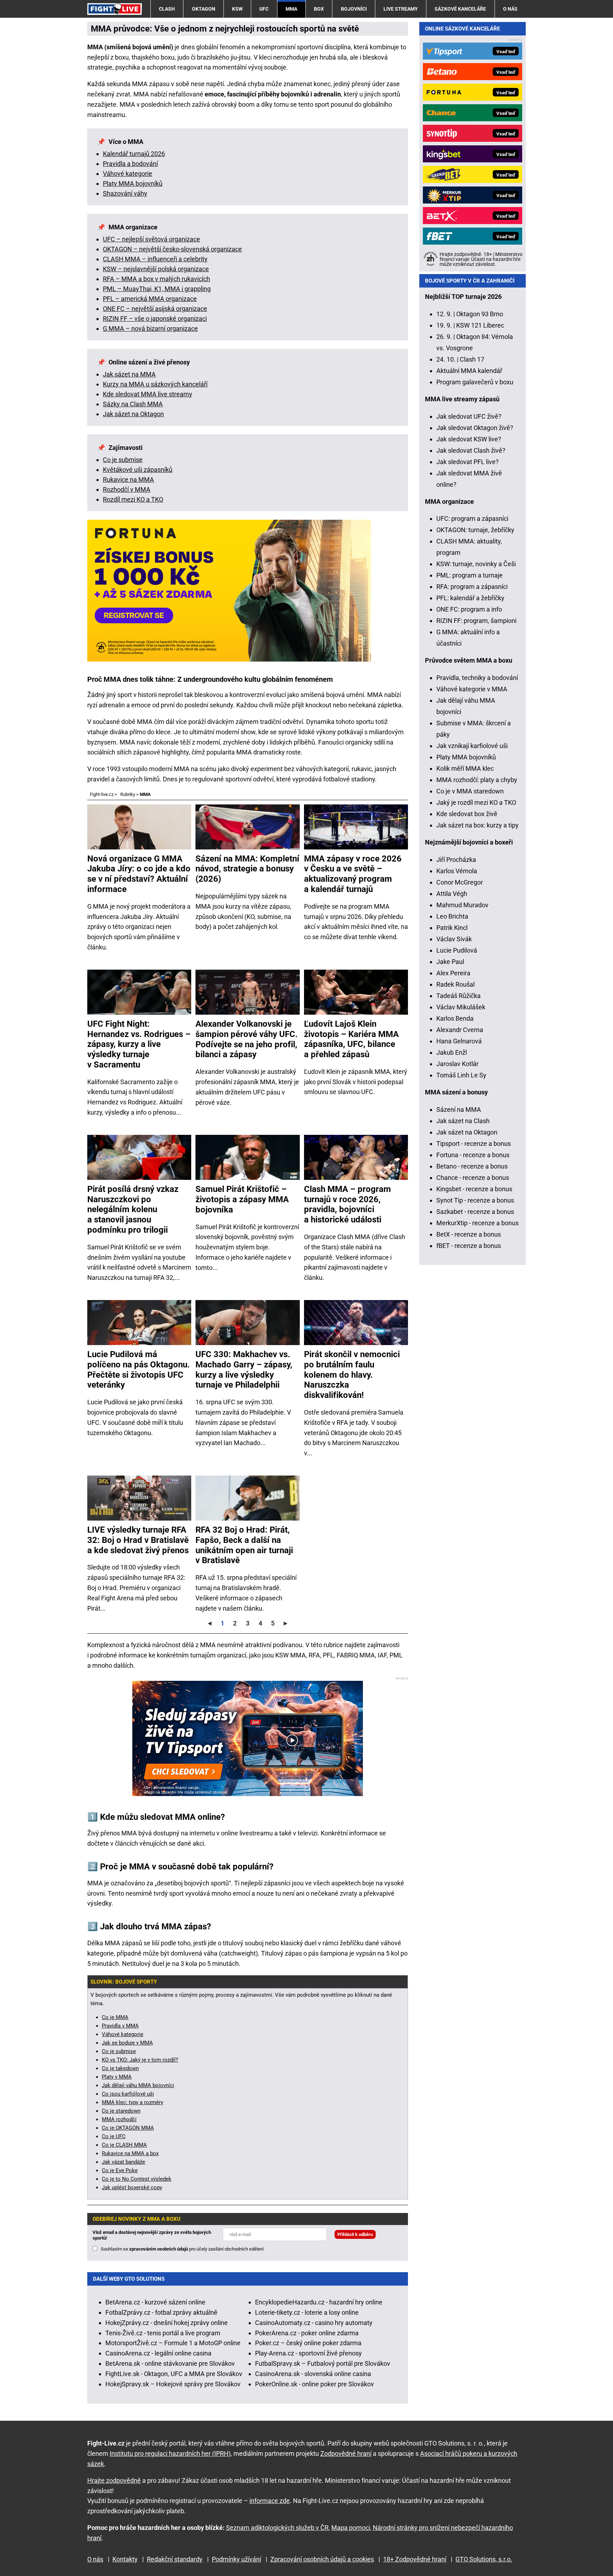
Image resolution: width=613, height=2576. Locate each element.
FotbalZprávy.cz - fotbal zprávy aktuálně (161, 2312)
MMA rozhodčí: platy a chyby (477, 780)
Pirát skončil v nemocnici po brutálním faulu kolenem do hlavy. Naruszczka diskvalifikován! (352, 1375)
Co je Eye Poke (120, 2170)
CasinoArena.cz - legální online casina (158, 2353)
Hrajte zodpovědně (114, 2480)
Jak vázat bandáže (123, 2162)
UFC (264, 9)
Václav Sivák (454, 939)
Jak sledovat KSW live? (469, 439)
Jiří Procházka (456, 860)
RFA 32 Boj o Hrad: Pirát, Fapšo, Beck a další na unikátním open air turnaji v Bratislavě (244, 1545)
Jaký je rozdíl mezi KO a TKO (476, 802)
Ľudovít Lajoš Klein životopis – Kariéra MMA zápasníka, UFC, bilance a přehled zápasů (351, 1039)
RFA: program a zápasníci (472, 587)
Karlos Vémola (457, 871)
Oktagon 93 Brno (480, 314)
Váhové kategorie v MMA (472, 689)
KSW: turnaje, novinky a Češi (476, 564)
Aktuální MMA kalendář (469, 371)
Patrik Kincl (452, 928)
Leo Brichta (452, 916)
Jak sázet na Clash (463, 1121)
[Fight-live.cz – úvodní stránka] (115, 9)
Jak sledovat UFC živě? (469, 416)
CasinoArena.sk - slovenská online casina (313, 2374)
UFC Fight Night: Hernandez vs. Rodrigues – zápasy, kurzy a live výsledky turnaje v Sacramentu (139, 1044)
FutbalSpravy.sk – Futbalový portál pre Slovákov (323, 2363)
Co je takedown (120, 2068)
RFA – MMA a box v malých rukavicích (156, 279)
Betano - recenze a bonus (472, 1166)
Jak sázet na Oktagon (133, 414)
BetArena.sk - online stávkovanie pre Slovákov (170, 2363)
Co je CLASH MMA (124, 2145)
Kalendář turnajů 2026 (134, 154)
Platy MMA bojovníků (133, 183)
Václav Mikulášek (461, 1007)
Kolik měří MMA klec (465, 768)
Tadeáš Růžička (459, 996)
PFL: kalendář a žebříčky (470, 598)
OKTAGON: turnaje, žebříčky (475, 530)
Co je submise (123, 460)
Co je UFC (114, 2136)
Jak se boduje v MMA (127, 2043)
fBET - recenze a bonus (469, 1246)
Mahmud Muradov (462, 905)
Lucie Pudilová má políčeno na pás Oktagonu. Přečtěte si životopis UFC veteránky (139, 1370)
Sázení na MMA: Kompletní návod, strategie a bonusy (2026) (247, 869)
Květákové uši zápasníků (138, 470)
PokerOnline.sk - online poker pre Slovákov (314, 2384)
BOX (319, 9)
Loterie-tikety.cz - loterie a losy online (307, 2312)
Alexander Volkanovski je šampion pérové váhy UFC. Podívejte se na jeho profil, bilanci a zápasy (247, 1039)
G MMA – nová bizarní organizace (150, 328)
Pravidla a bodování (130, 164)
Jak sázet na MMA (129, 374)
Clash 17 (472, 359)
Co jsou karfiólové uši (128, 2094)
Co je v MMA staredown (470, 791)
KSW (237, 9)
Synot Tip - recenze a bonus (475, 1200)
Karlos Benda (455, 1018)
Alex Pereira (453, 973)
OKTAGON (204, 9)
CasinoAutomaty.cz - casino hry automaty (314, 2323)
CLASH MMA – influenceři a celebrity (155, 259)
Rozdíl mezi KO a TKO (133, 499)
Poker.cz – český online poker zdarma (308, 2343)
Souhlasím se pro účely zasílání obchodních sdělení (182, 2249)
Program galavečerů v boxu (475, 382)
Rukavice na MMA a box (130, 2153)
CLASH (167, 9)
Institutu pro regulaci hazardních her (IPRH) (170, 2454)
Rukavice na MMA (128, 479)
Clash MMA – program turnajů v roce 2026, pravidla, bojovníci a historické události (347, 1204)
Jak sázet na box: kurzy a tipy (477, 825)
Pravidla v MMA (120, 2026)
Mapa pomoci (351, 2528)
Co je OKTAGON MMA (128, 2128)
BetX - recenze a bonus (469, 1234)
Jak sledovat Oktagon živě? (475, 428)
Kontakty (125, 2559)
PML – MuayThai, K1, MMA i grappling (157, 289)
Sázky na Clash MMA (133, 404)
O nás (510, 9)
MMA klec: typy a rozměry (132, 2102)
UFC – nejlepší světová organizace (151, 239)
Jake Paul (450, 962)
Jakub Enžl (452, 1052)
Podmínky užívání (236, 2559)
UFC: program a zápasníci (472, 518)
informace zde (270, 2501)
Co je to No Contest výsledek (137, 2179)
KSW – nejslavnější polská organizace (156, 269)
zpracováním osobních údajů (159, 2249)
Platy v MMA (117, 2077)
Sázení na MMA (459, 1109)
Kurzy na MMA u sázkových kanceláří (155, 384)
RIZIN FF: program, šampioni (476, 621)
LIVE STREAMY (401, 9)
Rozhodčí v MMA (127, 489)
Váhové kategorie (128, 174)
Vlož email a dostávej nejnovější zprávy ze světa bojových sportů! (152, 2235)
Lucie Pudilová (457, 950)
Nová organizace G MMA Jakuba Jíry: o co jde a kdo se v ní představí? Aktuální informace (139, 874)
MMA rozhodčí (119, 2119)
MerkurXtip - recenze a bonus (477, 1223)
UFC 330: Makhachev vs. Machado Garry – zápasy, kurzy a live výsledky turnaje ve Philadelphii (244, 1370)
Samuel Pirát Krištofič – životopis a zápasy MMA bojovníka (242, 1199)
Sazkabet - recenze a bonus (475, 1212)
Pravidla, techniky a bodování (477, 678)
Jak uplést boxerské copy (132, 2187)
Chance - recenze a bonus (473, 1178)
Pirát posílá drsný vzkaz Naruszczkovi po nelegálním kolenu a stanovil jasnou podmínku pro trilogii (133, 1209)
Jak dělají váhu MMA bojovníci (138, 2085)
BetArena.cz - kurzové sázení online (155, 2302)
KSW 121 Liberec (480, 325)
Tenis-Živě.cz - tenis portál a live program (163, 2333)
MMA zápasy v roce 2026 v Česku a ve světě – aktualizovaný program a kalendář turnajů (353, 874)
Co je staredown (121, 2111)
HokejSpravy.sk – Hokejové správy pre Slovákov (173, 2384)
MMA (291, 9)
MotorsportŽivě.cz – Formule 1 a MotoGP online (173, 2343)
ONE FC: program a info (469, 609)
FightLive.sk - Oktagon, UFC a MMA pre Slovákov (174, 2374)
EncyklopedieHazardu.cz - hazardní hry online (319, 2302)
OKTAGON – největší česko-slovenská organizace (172, 249)
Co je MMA (115, 2017)
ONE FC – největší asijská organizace (155, 309)
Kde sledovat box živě (467, 814)
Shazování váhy (125, 193)
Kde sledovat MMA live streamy (148, 394)
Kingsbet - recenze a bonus (474, 1189)
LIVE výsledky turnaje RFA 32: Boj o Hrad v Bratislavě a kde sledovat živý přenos (138, 1540)
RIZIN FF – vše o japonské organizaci (155, 319)
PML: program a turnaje (470, 575)
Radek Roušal (455, 984)
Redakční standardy (175, 2559)
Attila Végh (452, 894)
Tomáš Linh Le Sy (461, 1075)
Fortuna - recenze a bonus (473, 1155)
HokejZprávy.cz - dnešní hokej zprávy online (167, 2323)
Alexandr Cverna (460, 1030)
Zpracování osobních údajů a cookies (322, 2559)
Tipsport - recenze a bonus (474, 1144)
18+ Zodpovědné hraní (415, 2559)
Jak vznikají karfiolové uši (472, 746)
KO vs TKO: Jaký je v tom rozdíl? (140, 2060)
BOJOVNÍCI (354, 9)
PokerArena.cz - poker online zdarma (307, 2333)
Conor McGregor (460, 882)
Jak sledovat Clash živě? (471, 450)
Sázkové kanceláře (460, 9)
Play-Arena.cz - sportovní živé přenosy (308, 2353)
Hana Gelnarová (459, 1041)
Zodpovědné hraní (346, 2454)
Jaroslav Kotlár (457, 1064)
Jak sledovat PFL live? (468, 462)
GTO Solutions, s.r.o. (484, 2559)
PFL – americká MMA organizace (150, 299)
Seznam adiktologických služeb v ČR (277, 2528)
